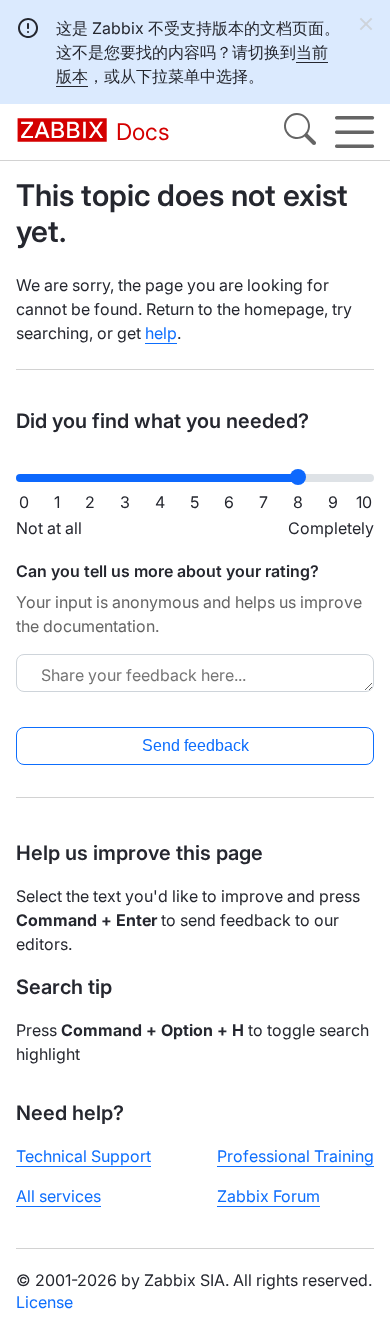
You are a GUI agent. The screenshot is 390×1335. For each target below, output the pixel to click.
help (161, 333)
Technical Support (83, 1156)
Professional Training (295, 1156)
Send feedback (195, 745)
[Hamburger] (354, 132)
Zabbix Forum (268, 1196)
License (44, 1302)
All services (58, 1196)
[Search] (300, 132)
